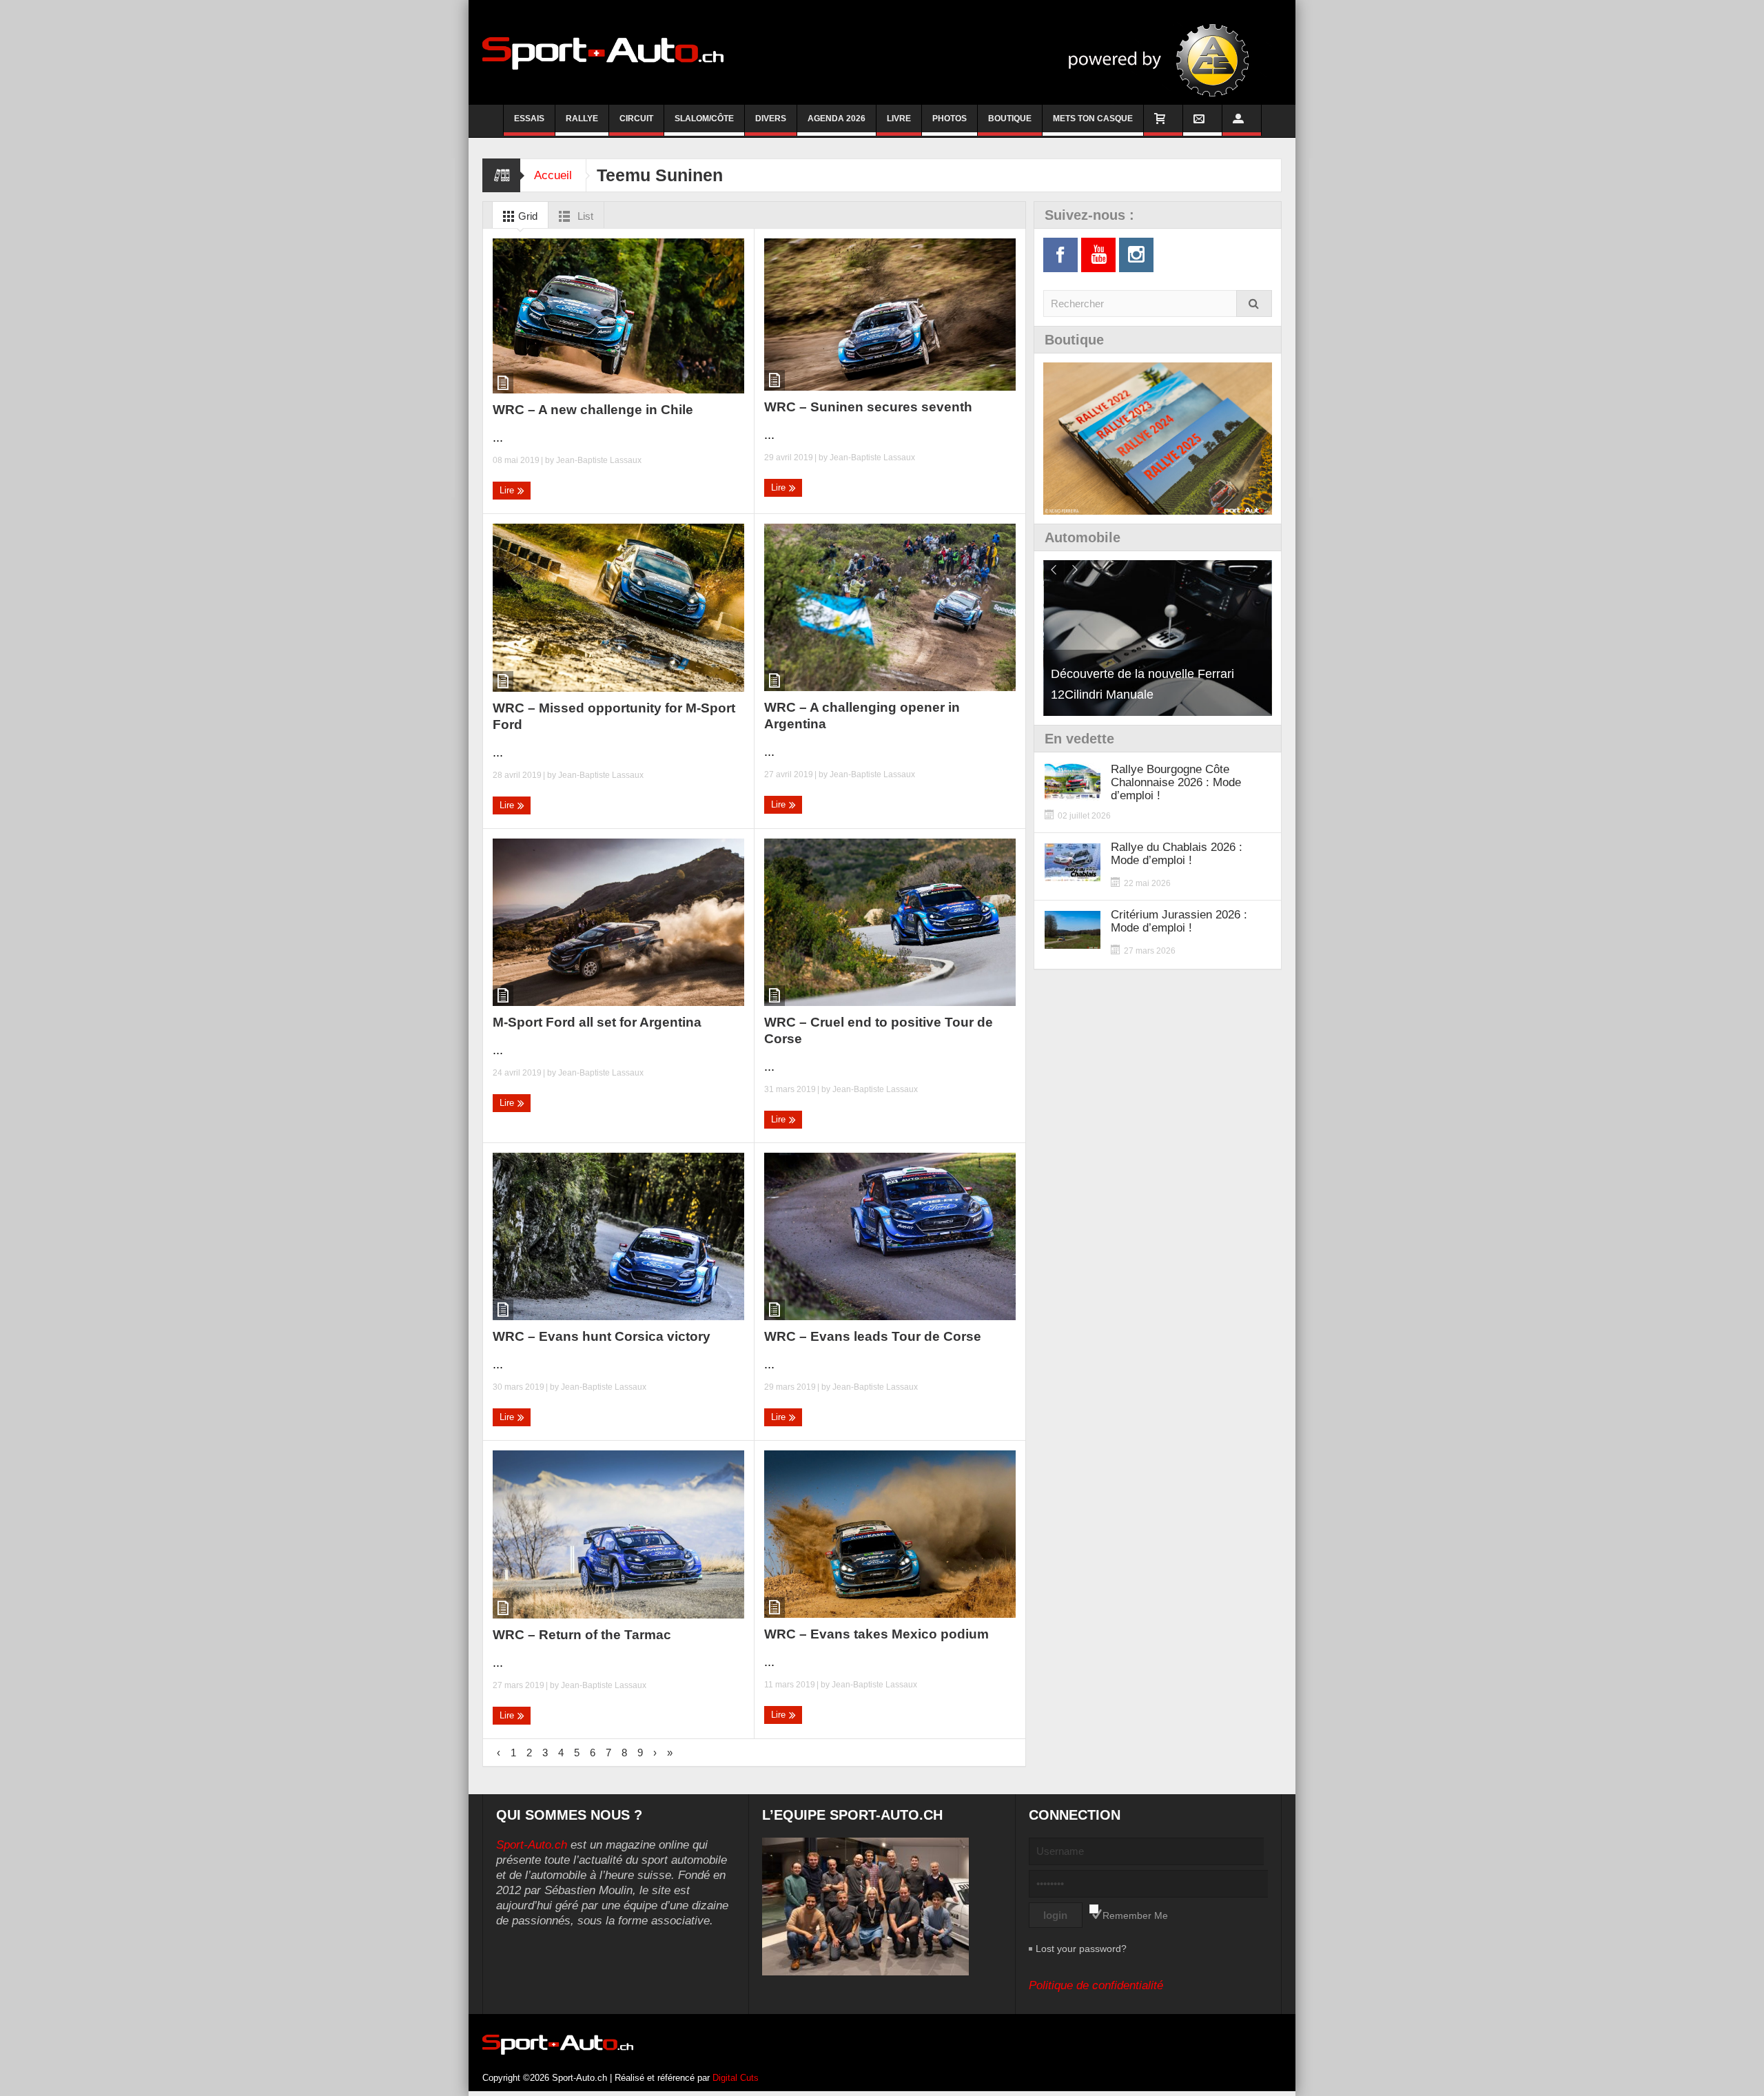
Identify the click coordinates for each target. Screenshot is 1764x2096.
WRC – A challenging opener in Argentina (862, 716)
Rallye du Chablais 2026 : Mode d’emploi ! (1177, 854)
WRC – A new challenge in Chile (593, 410)
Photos (950, 119)
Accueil (553, 175)
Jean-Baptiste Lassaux (599, 460)
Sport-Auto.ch (532, 1845)
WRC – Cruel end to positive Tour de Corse (879, 1030)
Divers (771, 119)
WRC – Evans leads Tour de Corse (873, 1336)
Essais (529, 119)
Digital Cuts (736, 2078)
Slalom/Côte (704, 119)
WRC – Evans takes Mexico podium (876, 1634)
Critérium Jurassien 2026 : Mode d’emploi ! (1179, 921)
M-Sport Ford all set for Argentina (597, 1022)
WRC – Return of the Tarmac (582, 1635)
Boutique (1010, 119)
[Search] (1254, 304)
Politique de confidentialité (1096, 1985)
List (584, 216)
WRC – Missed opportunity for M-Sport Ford (614, 716)
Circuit (636, 119)
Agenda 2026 (837, 119)
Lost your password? (1081, 1949)
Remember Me (1135, 1915)
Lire (508, 490)
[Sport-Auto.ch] (603, 52)
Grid (526, 216)
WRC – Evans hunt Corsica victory (602, 1336)
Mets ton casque (1093, 119)
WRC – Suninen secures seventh (868, 407)
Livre (899, 119)
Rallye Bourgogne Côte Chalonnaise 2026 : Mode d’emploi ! (1176, 782)
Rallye (582, 119)
